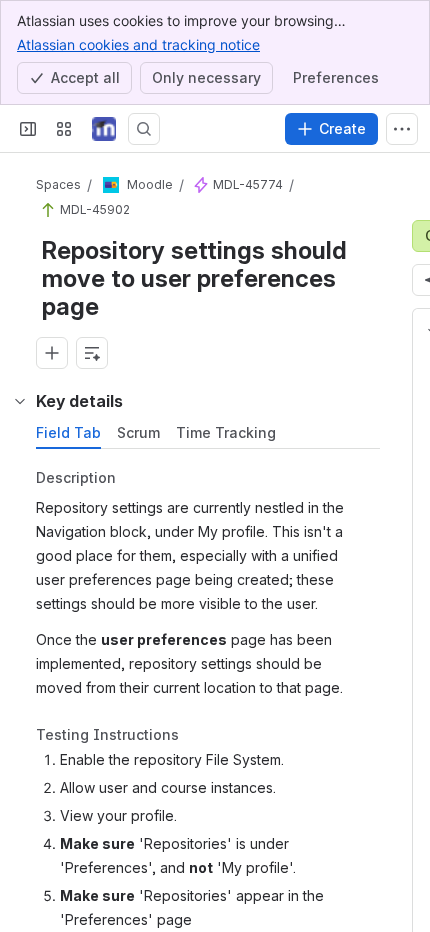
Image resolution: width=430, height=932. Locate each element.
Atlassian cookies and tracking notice (138, 44)
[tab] (68, 433)
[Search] (144, 129)
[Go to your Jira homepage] (104, 129)
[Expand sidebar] (28, 129)
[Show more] (402, 129)
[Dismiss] (402, 822)
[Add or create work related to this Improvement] (52, 353)
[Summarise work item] (92, 353)
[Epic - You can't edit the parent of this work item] (201, 185)
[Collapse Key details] (20, 401)
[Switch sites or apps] (64, 129)
